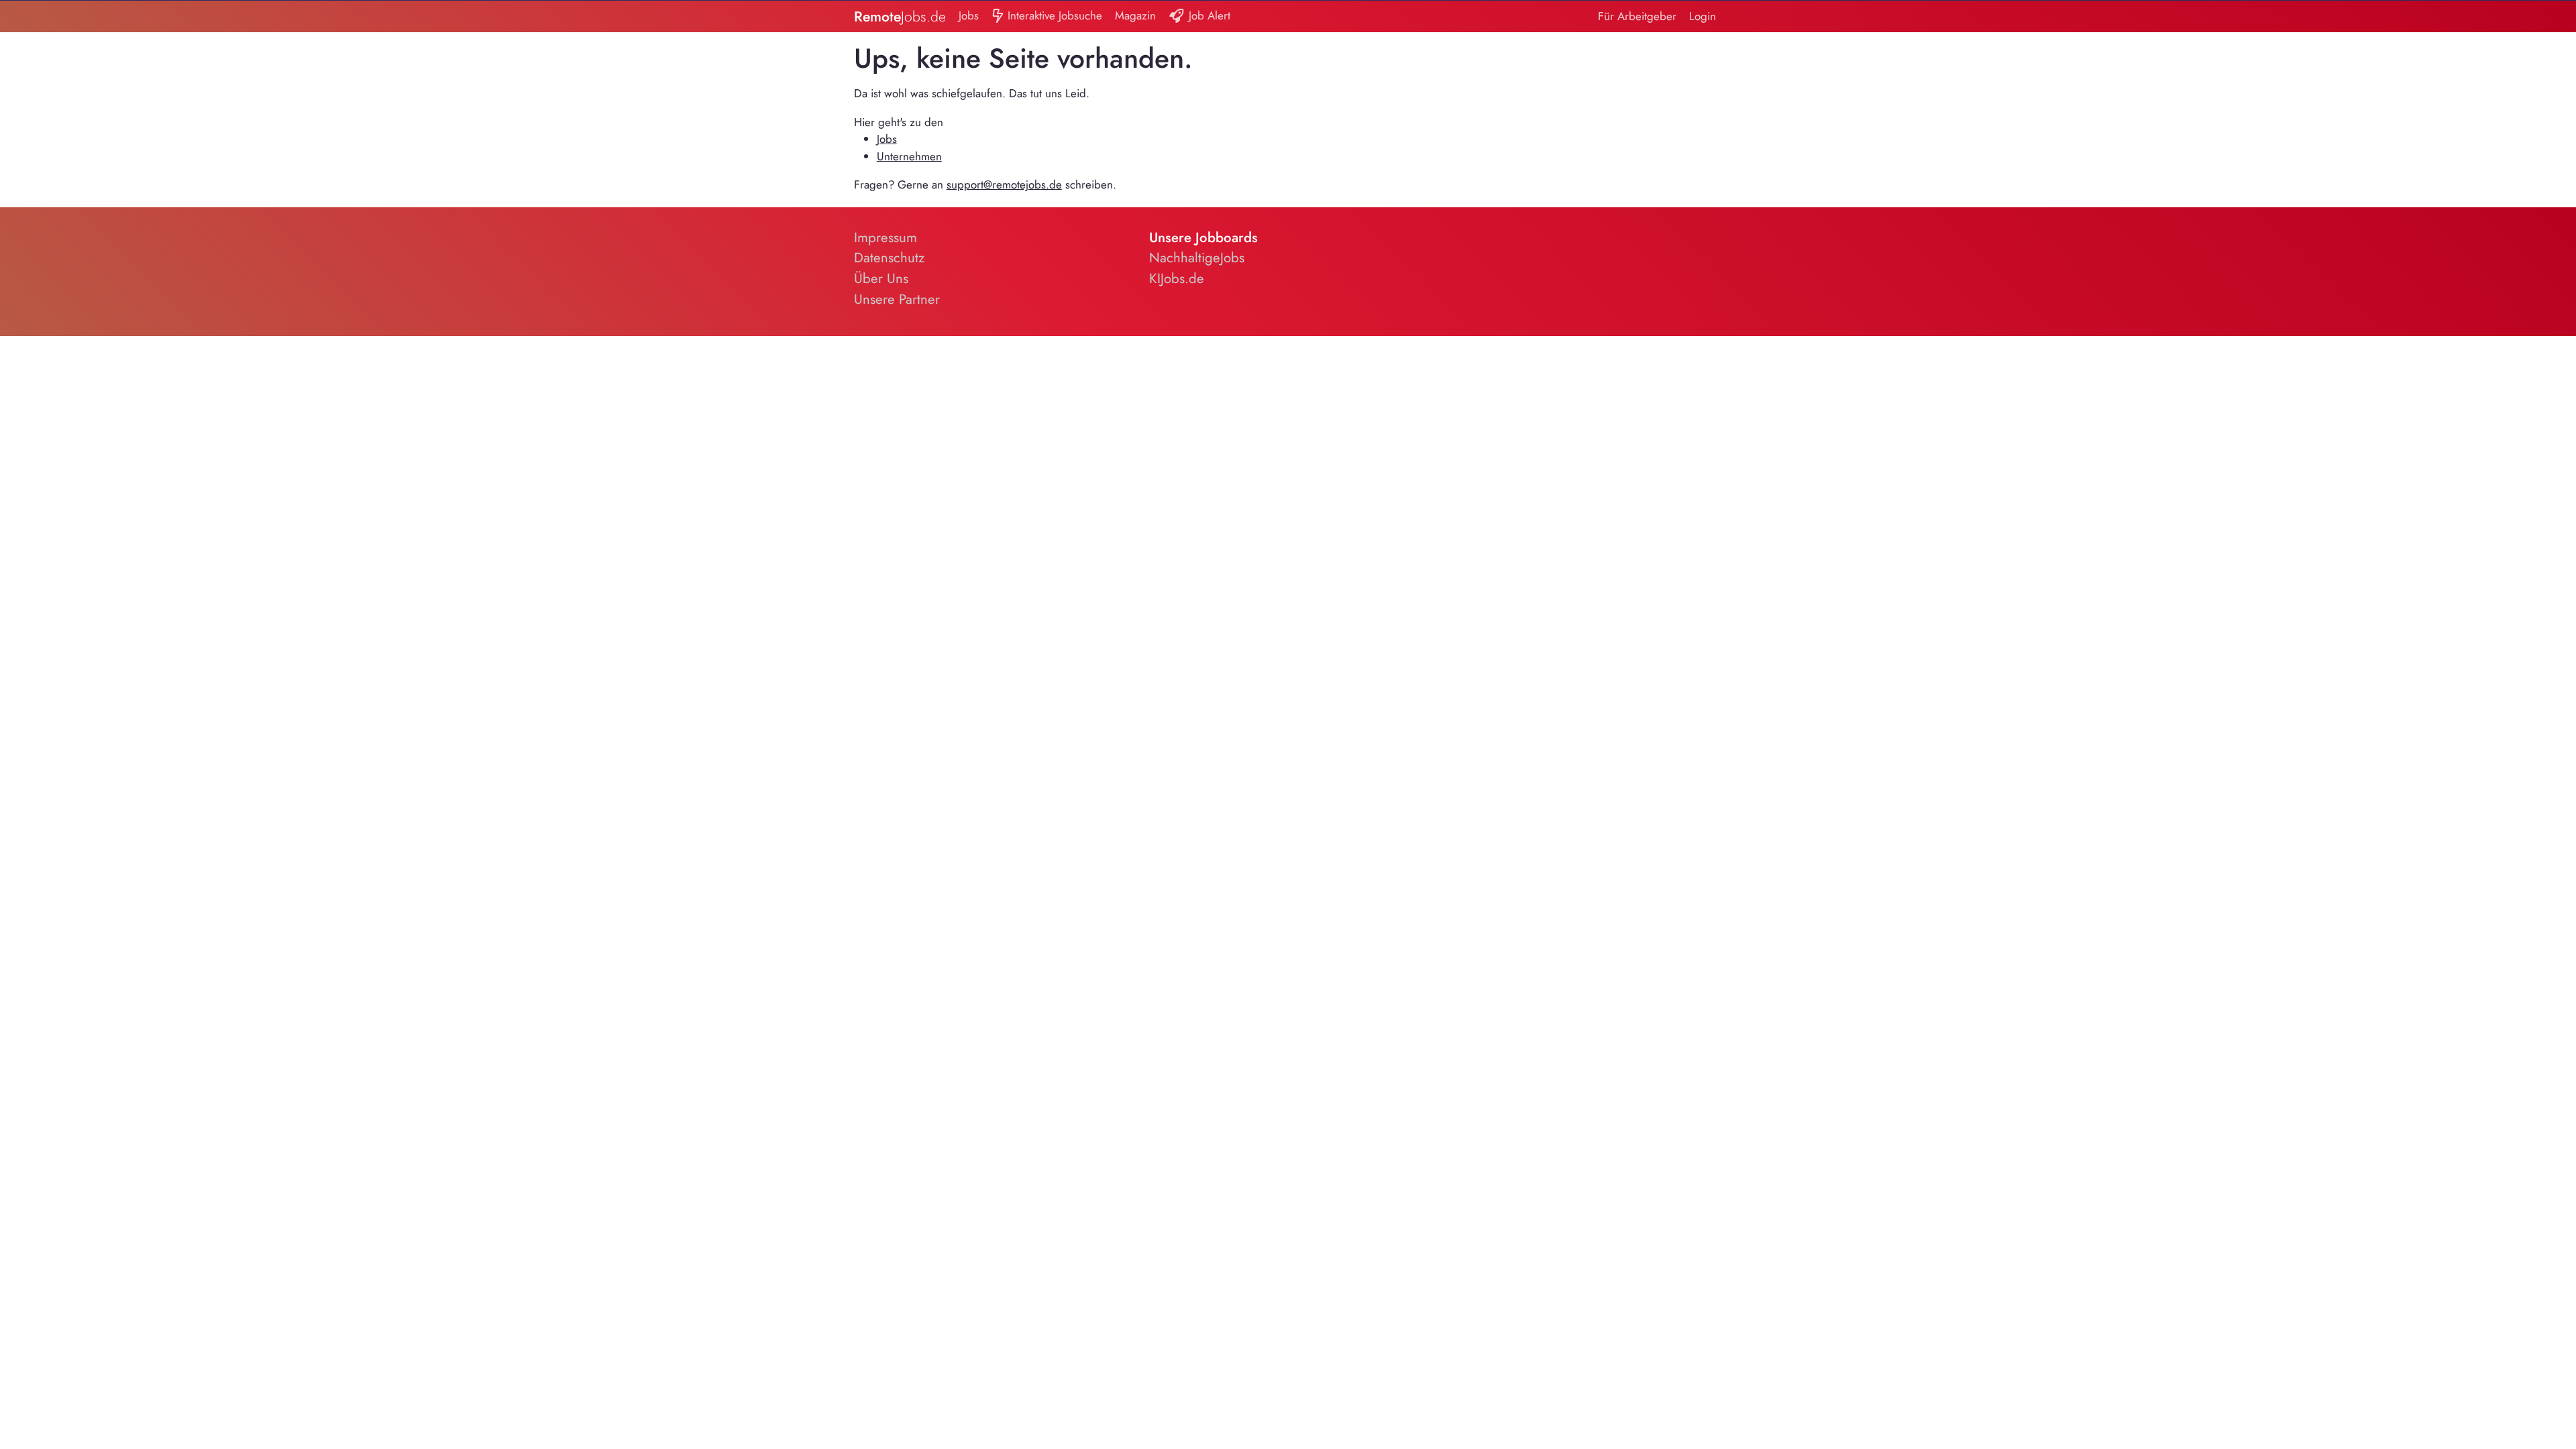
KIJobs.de (1177, 278)
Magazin (1135, 15)
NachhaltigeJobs (1197, 258)
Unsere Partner (897, 299)
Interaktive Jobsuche (1053, 15)
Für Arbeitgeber (1637, 16)
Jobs (969, 15)
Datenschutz (889, 258)
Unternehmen (909, 156)
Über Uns (881, 278)
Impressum (885, 237)
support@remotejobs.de (1004, 184)
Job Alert (1208, 15)
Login (1703, 16)
